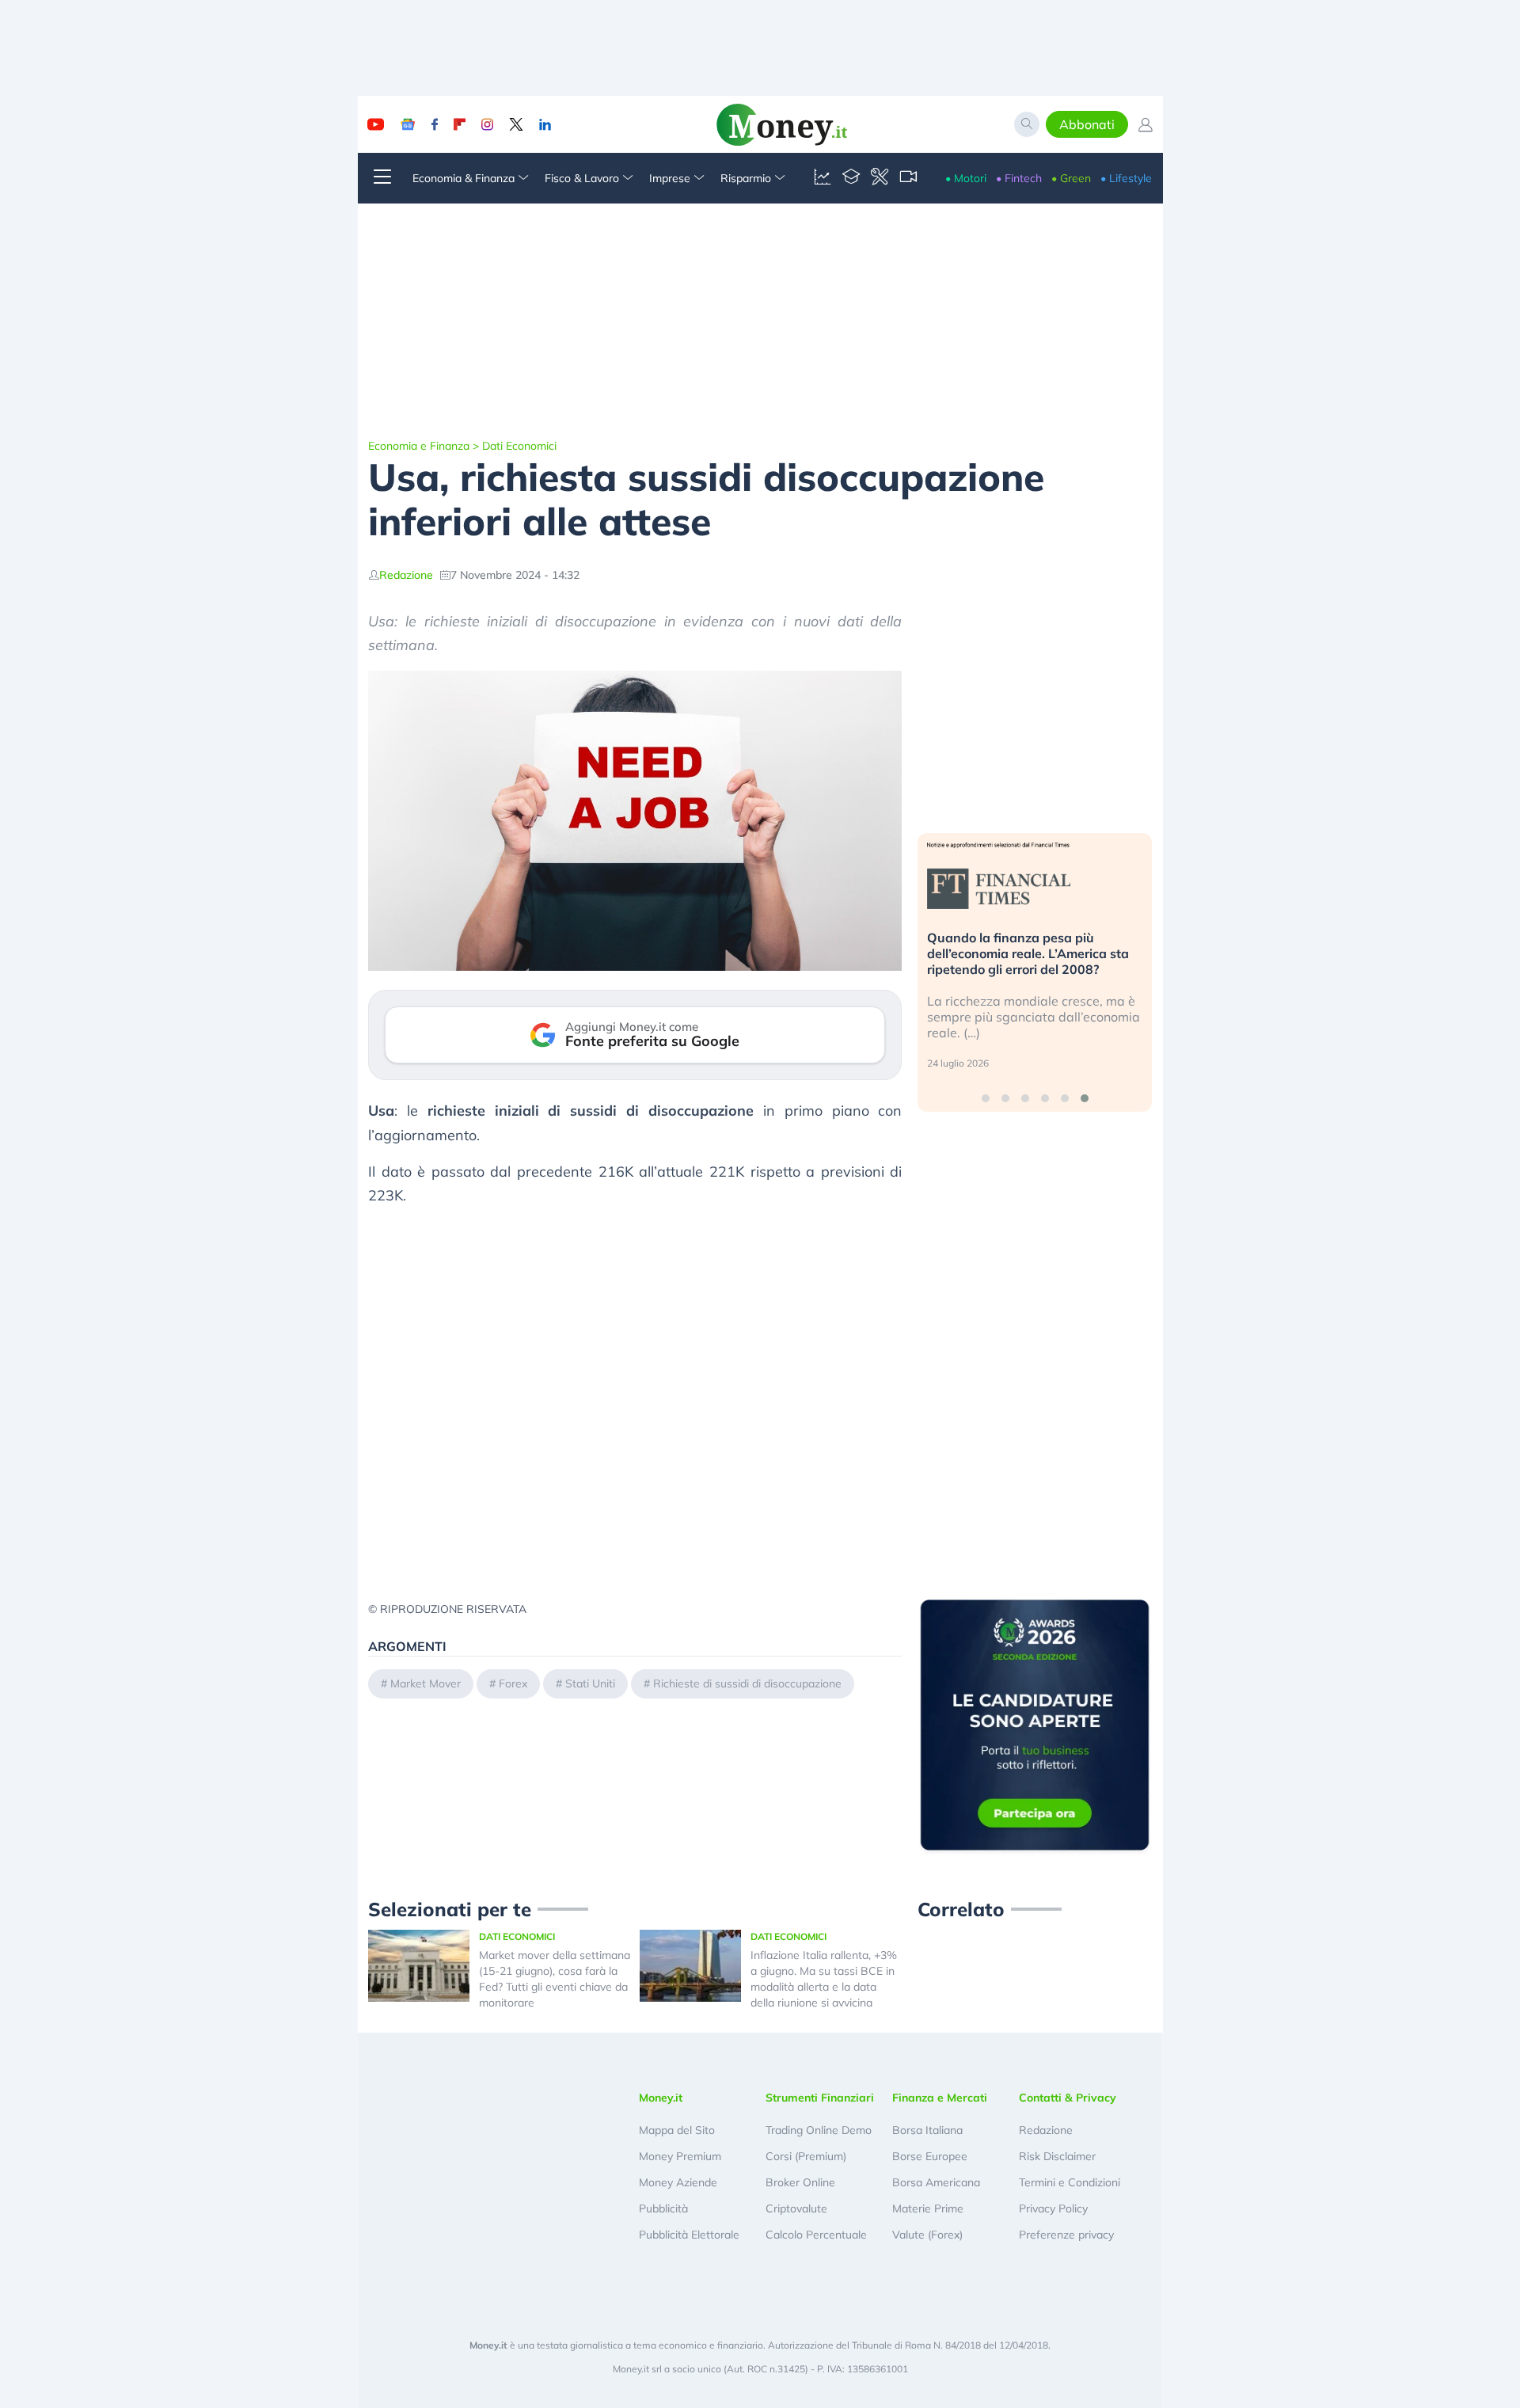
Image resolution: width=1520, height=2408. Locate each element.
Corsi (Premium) (806, 2156)
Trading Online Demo (819, 2130)
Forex (513, 1683)
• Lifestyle (1126, 178)
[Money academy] (851, 178)
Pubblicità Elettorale (689, 2235)
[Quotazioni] (823, 178)
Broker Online (800, 2182)
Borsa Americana (936, 2182)
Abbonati (1087, 124)
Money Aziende (678, 2182)
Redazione (406, 575)
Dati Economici (519, 446)
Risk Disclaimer (1057, 2156)
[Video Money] (908, 178)
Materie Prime (928, 2208)
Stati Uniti (590, 1683)
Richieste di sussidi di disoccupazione (747, 1683)
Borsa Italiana (927, 2130)
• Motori (966, 178)
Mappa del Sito (677, 2130)
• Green (1071, 178)
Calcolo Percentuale (816, 2235)
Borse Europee (930, 2156)
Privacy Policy (1053, 2208)
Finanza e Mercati (940, 2098)
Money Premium (680, 2156)
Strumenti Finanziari (820, 2098)
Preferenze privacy (1066, 2235)
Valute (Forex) (927, 2235)
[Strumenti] (880, 178)
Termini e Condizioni (1070, 2182)
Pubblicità (663, 2208)
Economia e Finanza (419, 446)
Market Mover (426, 1683)
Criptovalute (796, 2208)
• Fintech (1019, 178)
